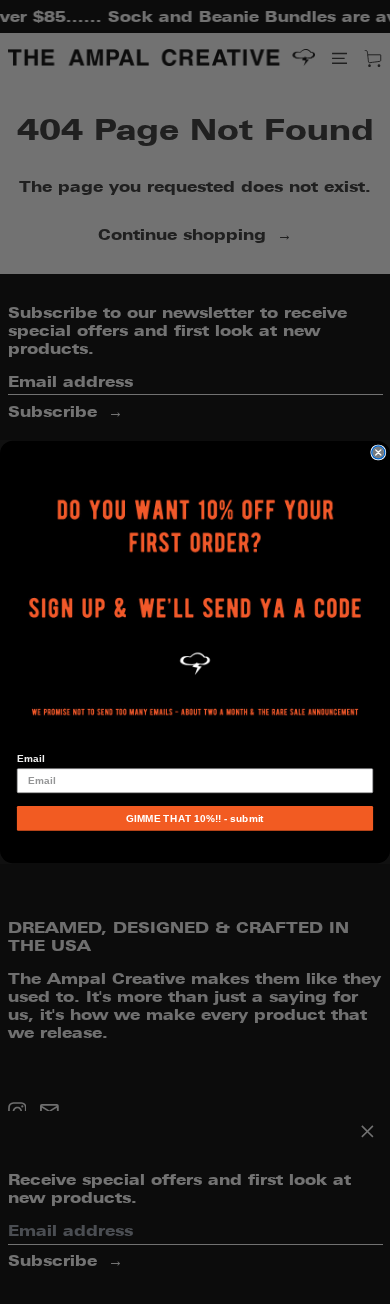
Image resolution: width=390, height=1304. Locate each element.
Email (30, 758)
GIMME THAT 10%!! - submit (194, 818)
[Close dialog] (378, 452)
